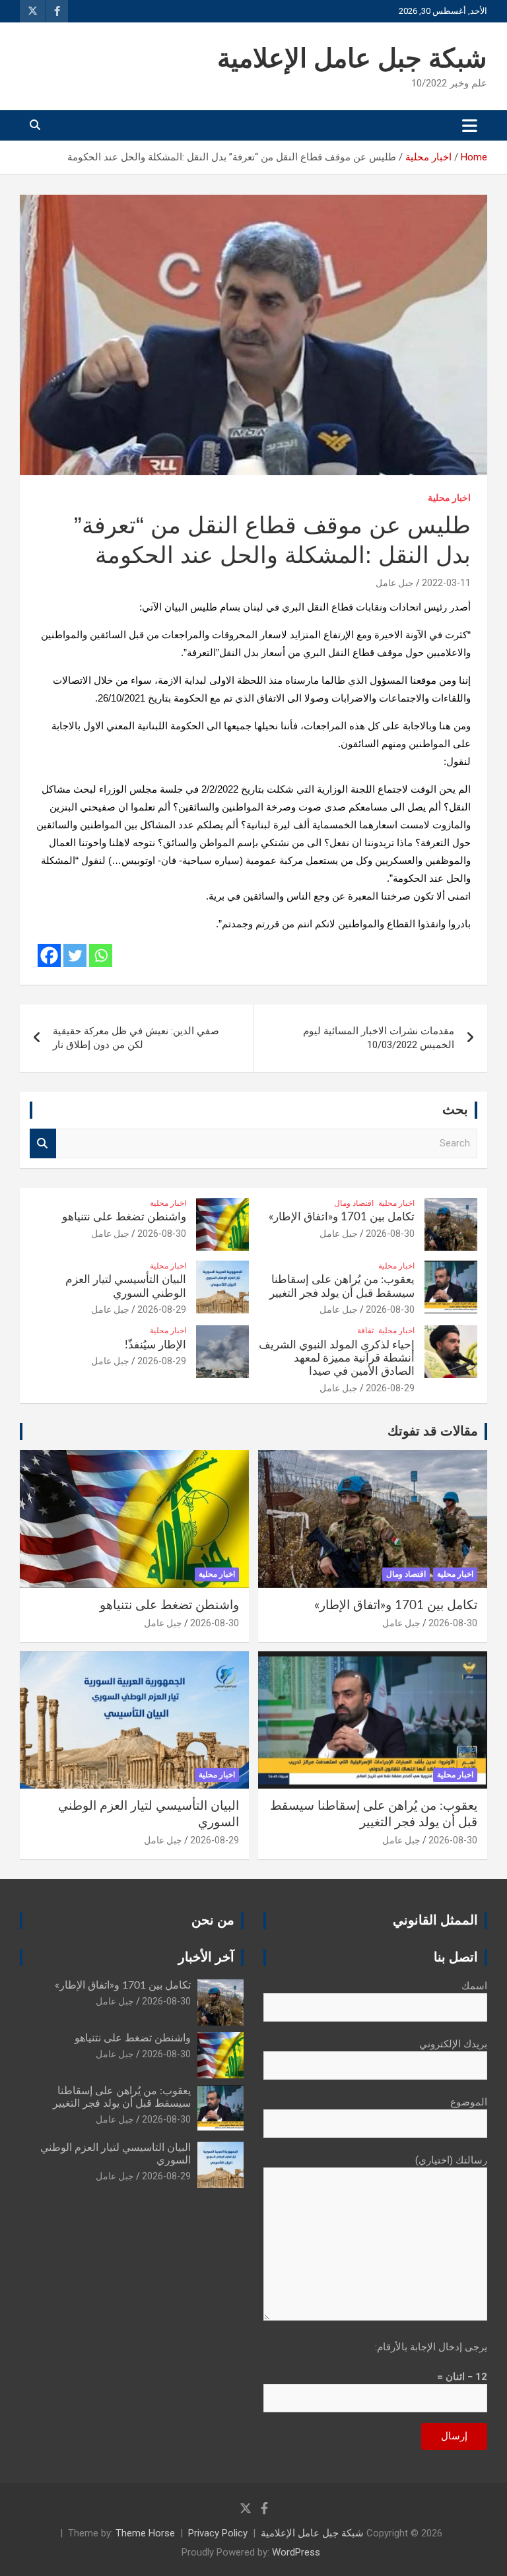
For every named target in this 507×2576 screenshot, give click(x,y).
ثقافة (365, 1331)
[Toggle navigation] (470, 125)
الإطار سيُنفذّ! (155, 1345)
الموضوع (469, 2102)
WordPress (296, 2552)
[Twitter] (75, 955)
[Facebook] (49, 955)
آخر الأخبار (206, 1958)
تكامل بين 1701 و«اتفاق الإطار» (342, 1217)
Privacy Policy (218, 2533)
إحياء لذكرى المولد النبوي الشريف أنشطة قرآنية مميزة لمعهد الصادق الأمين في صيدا (337, 1358)
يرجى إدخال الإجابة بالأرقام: (431, 2347)
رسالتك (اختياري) (451, 2160)
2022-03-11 (446, 583)
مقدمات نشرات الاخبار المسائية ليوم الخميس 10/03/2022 (379, 1038)
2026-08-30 (390, 1234)
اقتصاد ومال (354, 1203)
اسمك (474, 1986)
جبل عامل (395, 583)
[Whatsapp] (101, 955)
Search (43, 1143)
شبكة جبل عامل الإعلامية (352, 59)
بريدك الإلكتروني (453, 2044)
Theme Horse (145, 2533)
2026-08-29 (162, 1309)
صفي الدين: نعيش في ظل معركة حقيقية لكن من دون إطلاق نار (136, 1038)
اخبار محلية (449, 498)
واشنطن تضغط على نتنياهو (124, 1217)
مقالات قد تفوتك (433, 1432)
